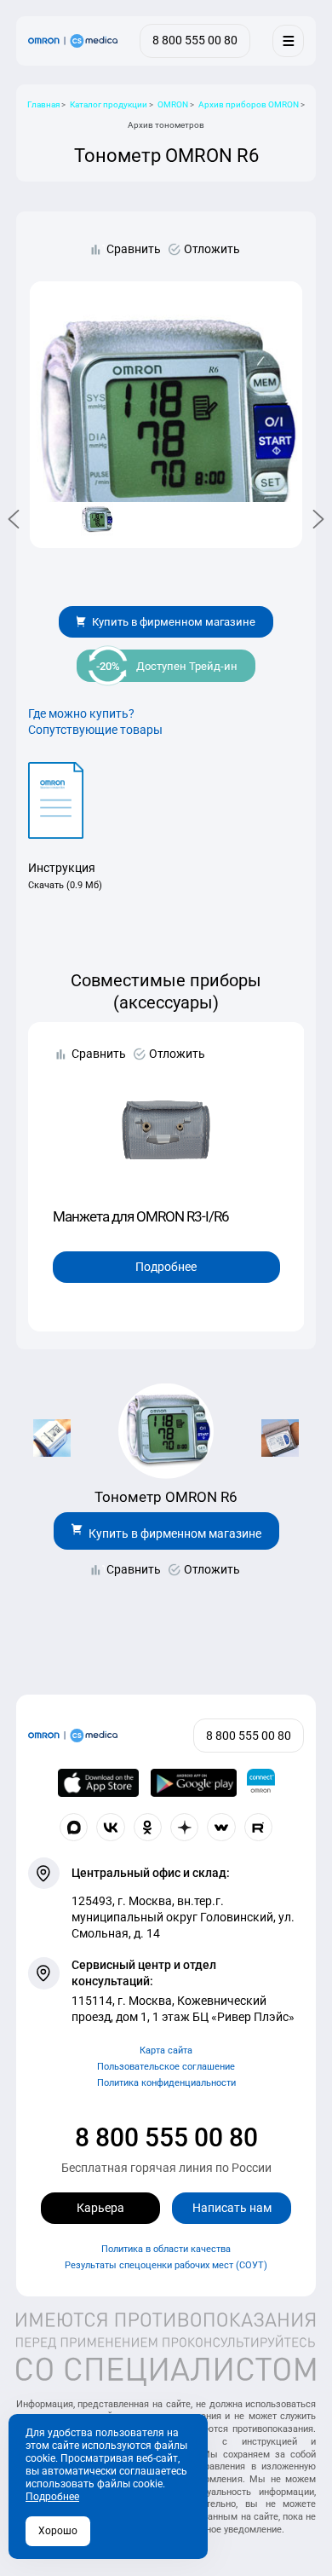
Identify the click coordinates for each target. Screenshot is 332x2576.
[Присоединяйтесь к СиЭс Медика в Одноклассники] (148, 1828)
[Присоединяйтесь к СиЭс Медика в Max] (74, 1828)
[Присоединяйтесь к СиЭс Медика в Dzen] (185, 1828)
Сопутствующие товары (95, 730)
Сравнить (134, 249)
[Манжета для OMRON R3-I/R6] (166, 1129)
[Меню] (288, 40)
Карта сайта (166, 2050)
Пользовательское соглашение (166, 2067)
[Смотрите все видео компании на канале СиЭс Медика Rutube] (259, 1828)
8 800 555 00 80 (166, 2137)
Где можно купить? (81, 713)
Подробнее (166, 1267)
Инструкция (62, 868)
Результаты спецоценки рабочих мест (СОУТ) (166, 2265)
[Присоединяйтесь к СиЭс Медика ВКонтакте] (111, 1828)
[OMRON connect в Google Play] (194, 1783)
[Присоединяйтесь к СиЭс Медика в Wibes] (221, 1828)
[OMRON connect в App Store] (99, 1783)
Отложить (212, 249)
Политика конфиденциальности (166, 2083)
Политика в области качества (166, 2249)
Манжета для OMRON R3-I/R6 (141, 1216)
